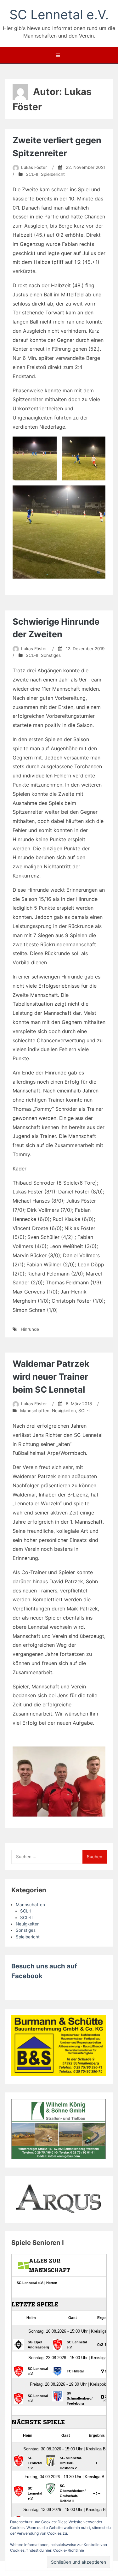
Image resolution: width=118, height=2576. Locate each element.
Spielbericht (53, 174)
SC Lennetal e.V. (59, 15)
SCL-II (32, 174)
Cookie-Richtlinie (69, 2550)
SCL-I (84, 1411)
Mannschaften (35, 1411)
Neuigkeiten (64, 1411)
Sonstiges (51, 655)
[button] (35, 459)
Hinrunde (30, 1329)
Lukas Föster (34, 167)
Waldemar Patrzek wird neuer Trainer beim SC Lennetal (51, 1377)
